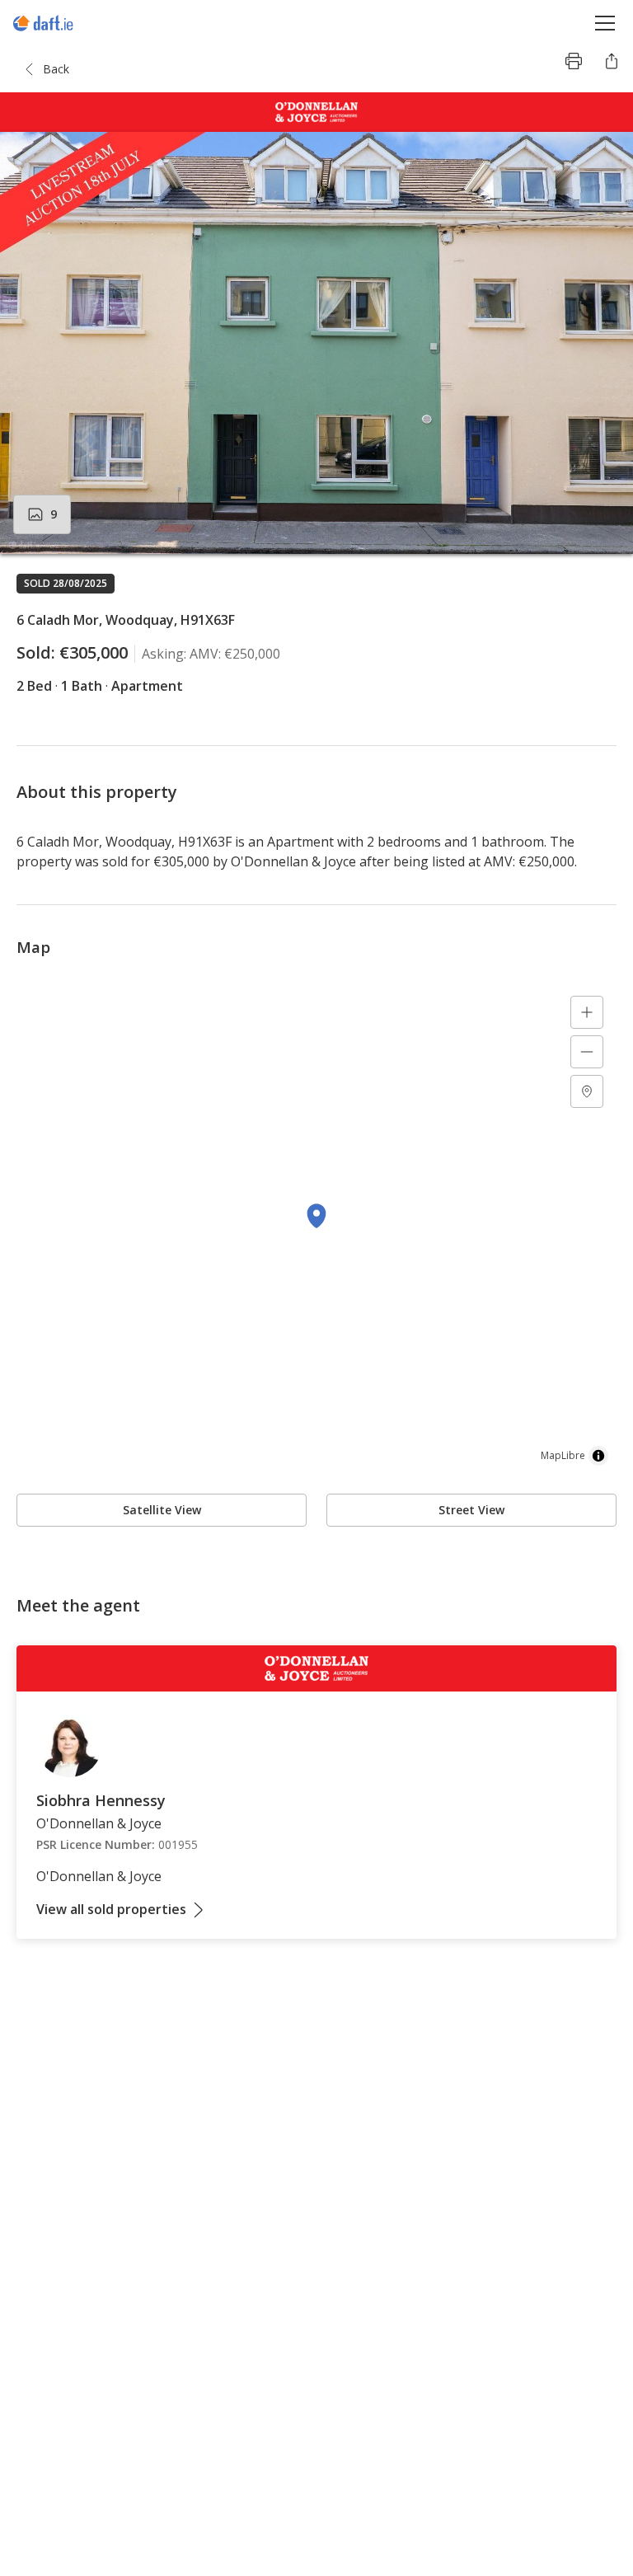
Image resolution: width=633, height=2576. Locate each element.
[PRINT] (574, 61)
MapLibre (563, 1455)
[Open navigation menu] (605, 23)
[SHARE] (612, 61)
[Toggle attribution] (598, 1456)
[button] (316, 343)
